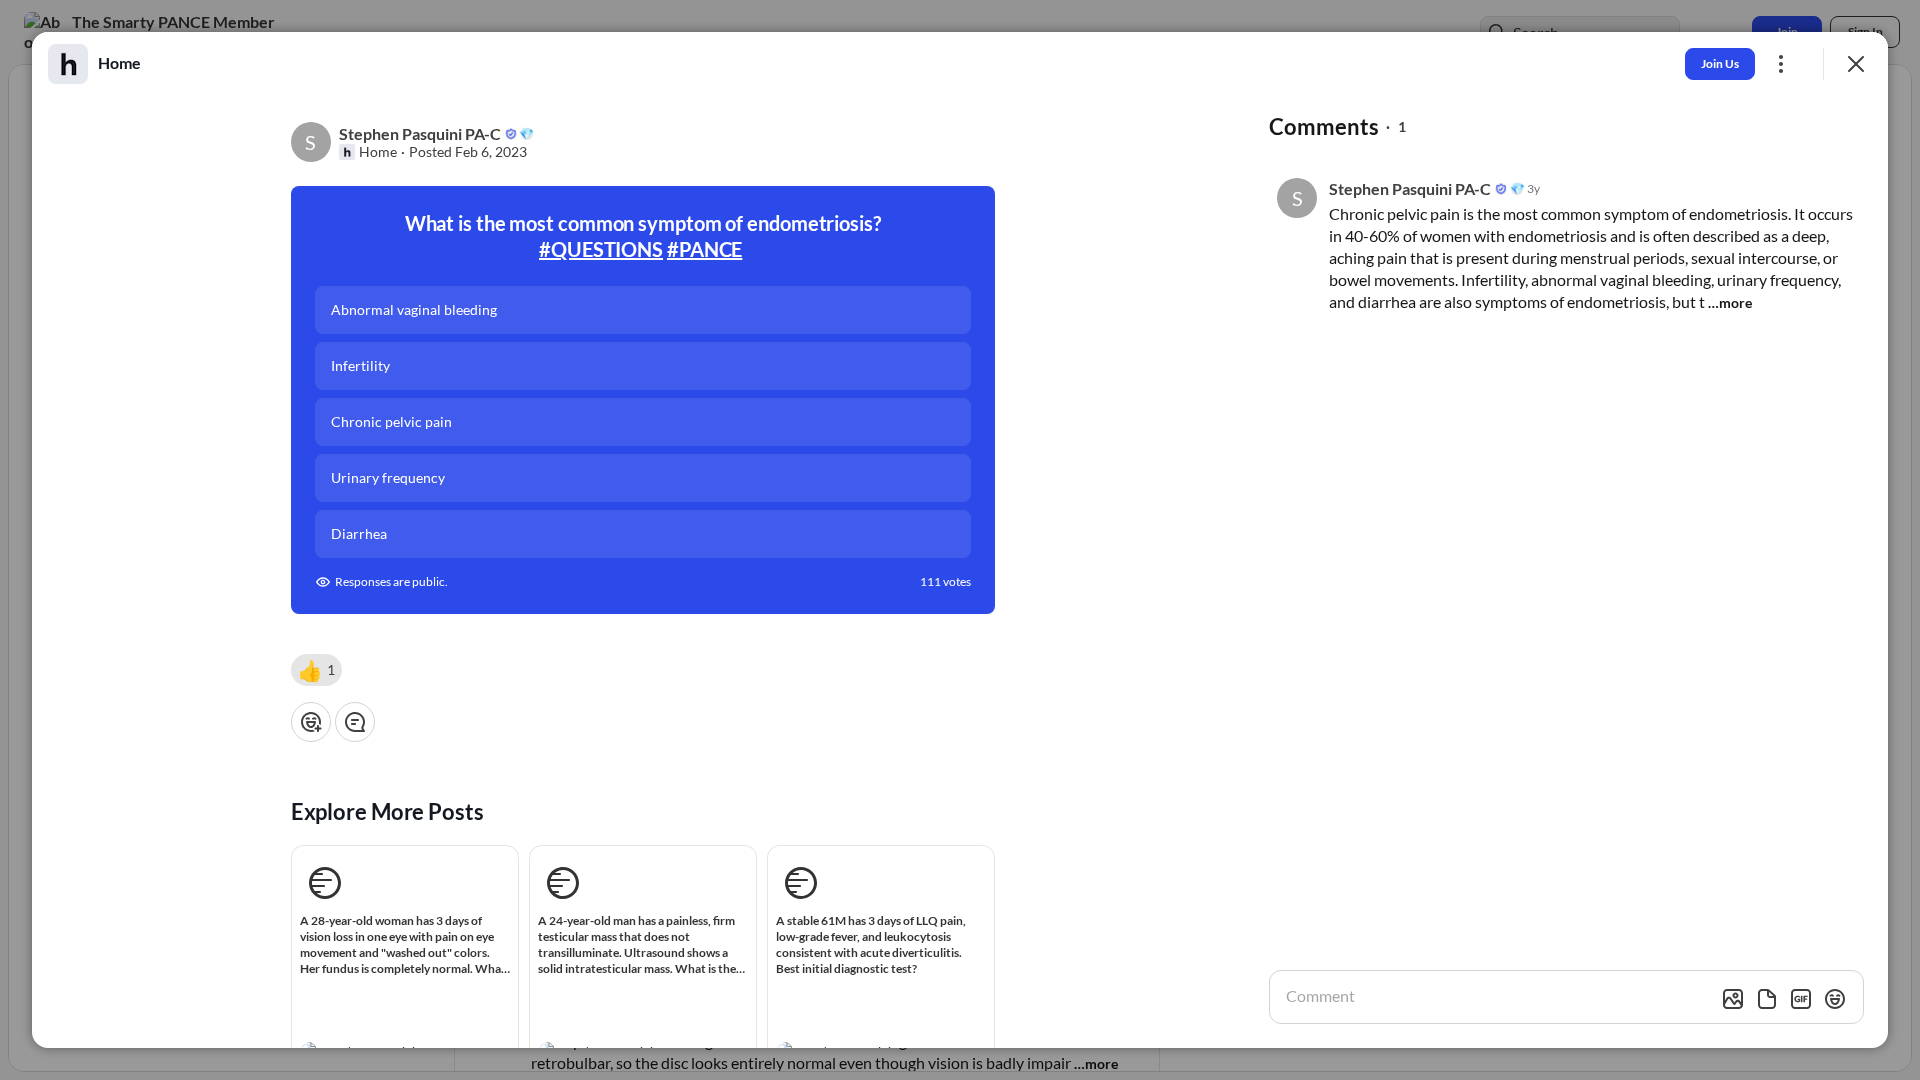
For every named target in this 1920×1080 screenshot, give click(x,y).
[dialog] (960, 540)
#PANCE (704, 249)
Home (378, 152)
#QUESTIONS (601, 249)
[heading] (119, 63)
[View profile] (68, 64)
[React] (311, 722)
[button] (316, 670)
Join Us (1720, 63)
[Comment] (355, 722)
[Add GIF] (1801, 999)
